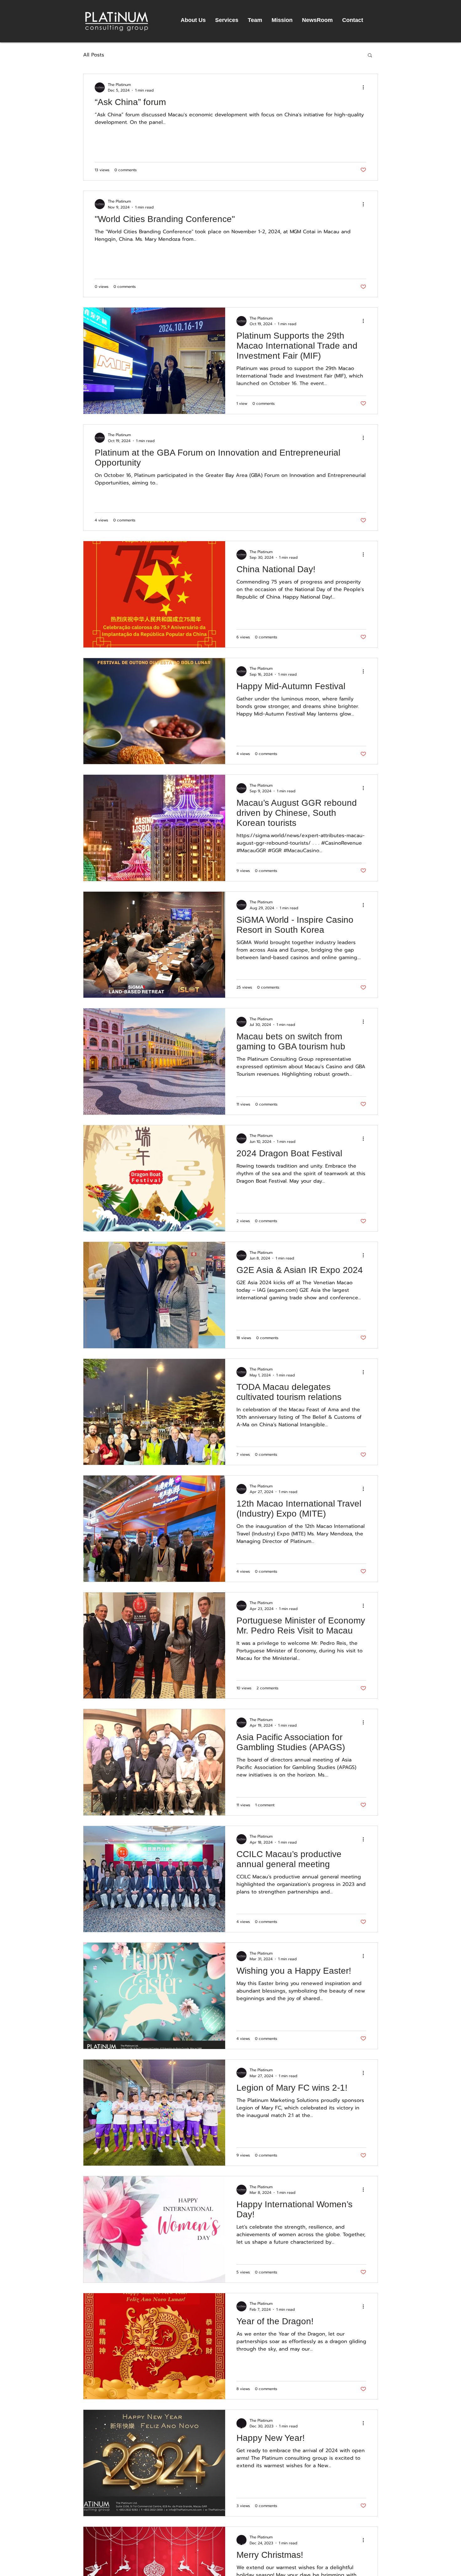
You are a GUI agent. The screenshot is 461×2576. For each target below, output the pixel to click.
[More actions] (365, 87)
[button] (370, 56)
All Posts (94, 55)
